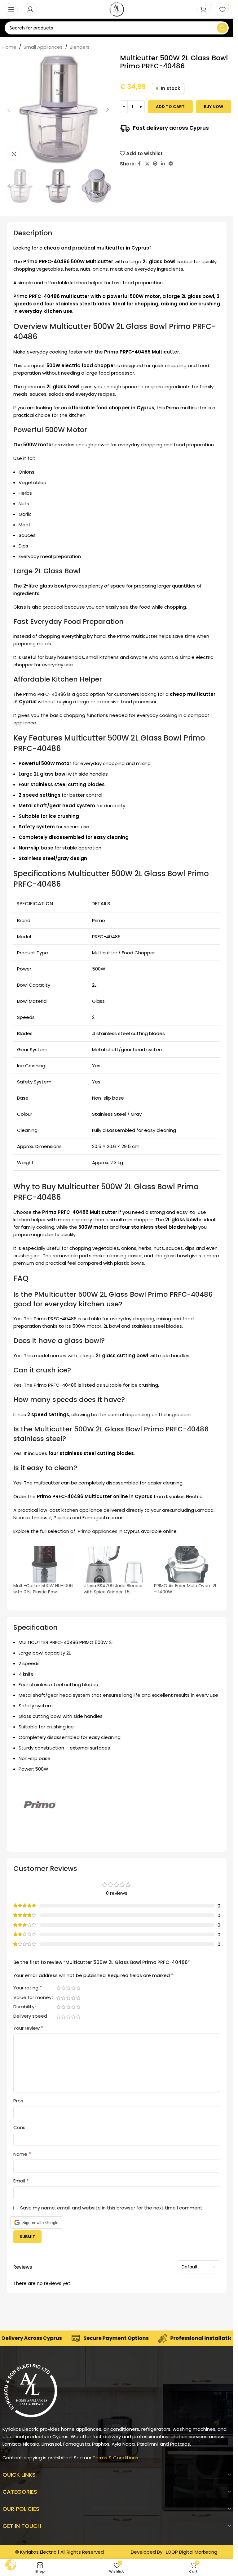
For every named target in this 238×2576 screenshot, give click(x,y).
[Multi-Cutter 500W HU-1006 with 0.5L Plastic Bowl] (45, 1564)
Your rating (28, 1988)
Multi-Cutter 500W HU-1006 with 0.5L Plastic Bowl (43, 1589)
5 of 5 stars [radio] (78, 1988)
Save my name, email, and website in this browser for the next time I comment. (112, 2208)
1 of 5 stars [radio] (59, 1988)
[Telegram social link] (171, 164)
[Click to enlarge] (14, 154)
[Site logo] (117, 9)
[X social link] (147, 164)
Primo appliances (97, 1531)
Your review (28, 2028)
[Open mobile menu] (11, 9)
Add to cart (170, 107)
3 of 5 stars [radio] (68, 1988)
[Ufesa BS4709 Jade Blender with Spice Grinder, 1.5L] (116, 1564)
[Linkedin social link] (163, 164)
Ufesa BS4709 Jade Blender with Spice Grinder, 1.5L (113, 1589)
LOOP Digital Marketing (192, 2552)
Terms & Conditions (115, 2458)
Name (22, 2154)
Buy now (214, 107)
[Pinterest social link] (155, 164)
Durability (24, 2007)
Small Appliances (43, 47)
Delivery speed (30, 2016)
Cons (19, 2127)
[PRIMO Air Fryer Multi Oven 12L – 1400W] (186, 1564)
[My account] (30, 9)
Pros (18, 2101)
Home (9, 47)
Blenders (80, 47)
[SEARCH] (222, 28)
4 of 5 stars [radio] (73, 1988)
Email (21, 2181)
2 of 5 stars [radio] (64, 1988)
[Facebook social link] (139, 164)
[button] (9, 110)
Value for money (32, 1998)
